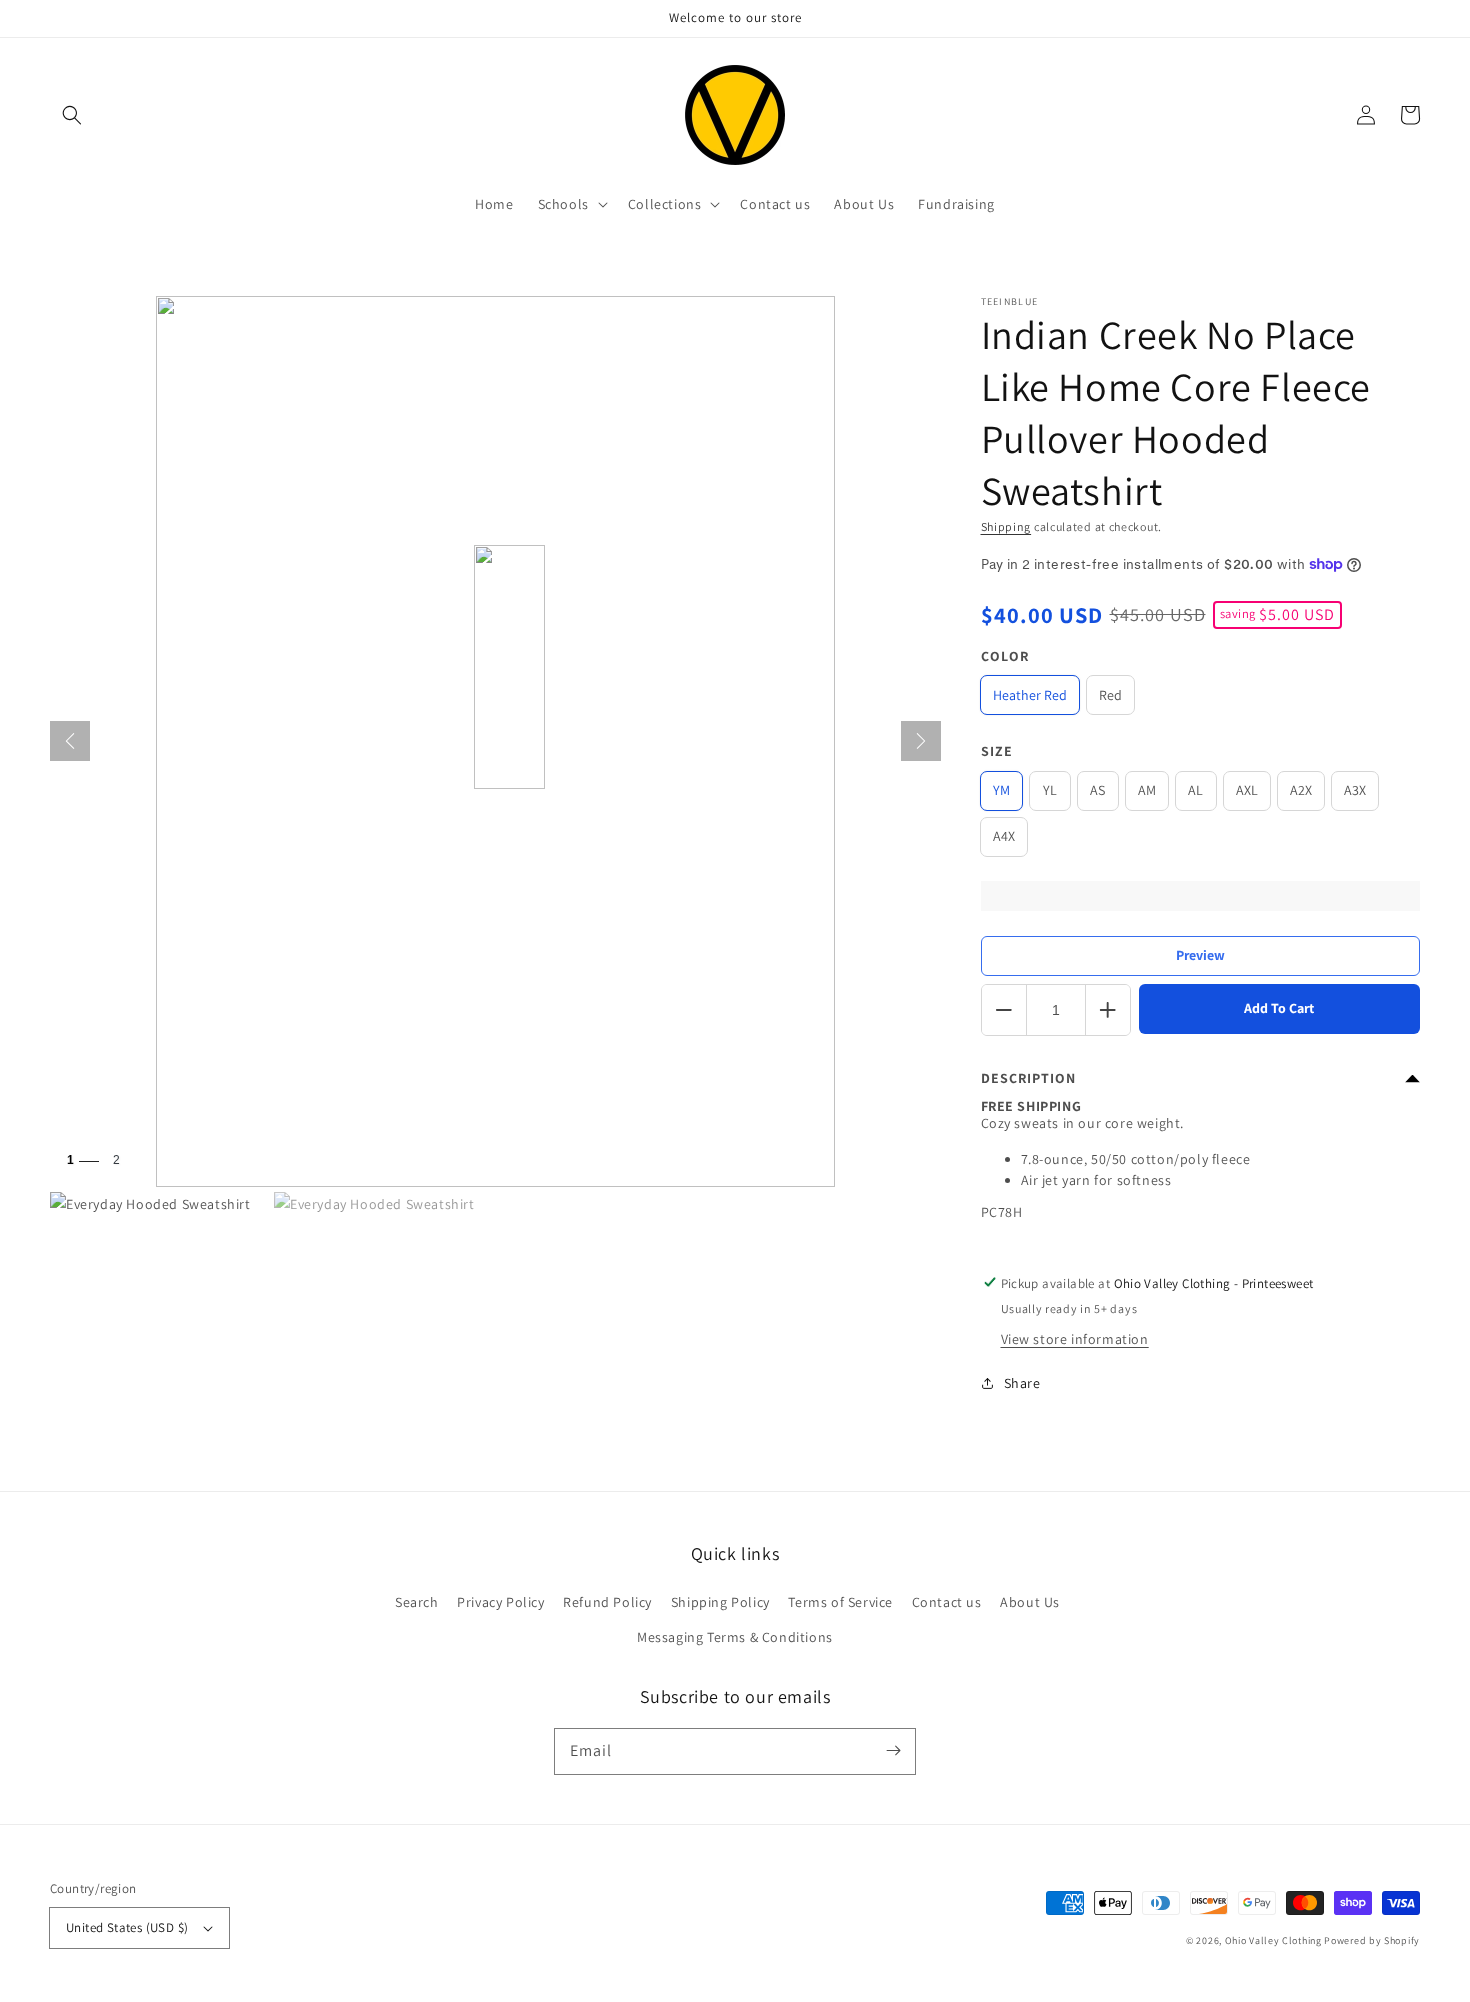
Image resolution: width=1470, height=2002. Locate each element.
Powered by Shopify (1372, 1940)
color (1005, 656)
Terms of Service (840, 1602)
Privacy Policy (500, 1602)
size (997, 751)
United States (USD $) (127, 1927)
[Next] (921, 741)
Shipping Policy (720, 1602)
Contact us (947, 1602)
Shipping (1006, 526)
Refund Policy (607, 1602)
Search (417, 1602)
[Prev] (70, 741)
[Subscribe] (893, 1751)
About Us (1030, 1602)
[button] (72, 115)
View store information (1075, 1339)
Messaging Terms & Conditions (735, 1637)
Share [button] (1022, 1383)
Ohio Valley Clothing (1273, 1940)
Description (1028, 1078)
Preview (1200, 955)
